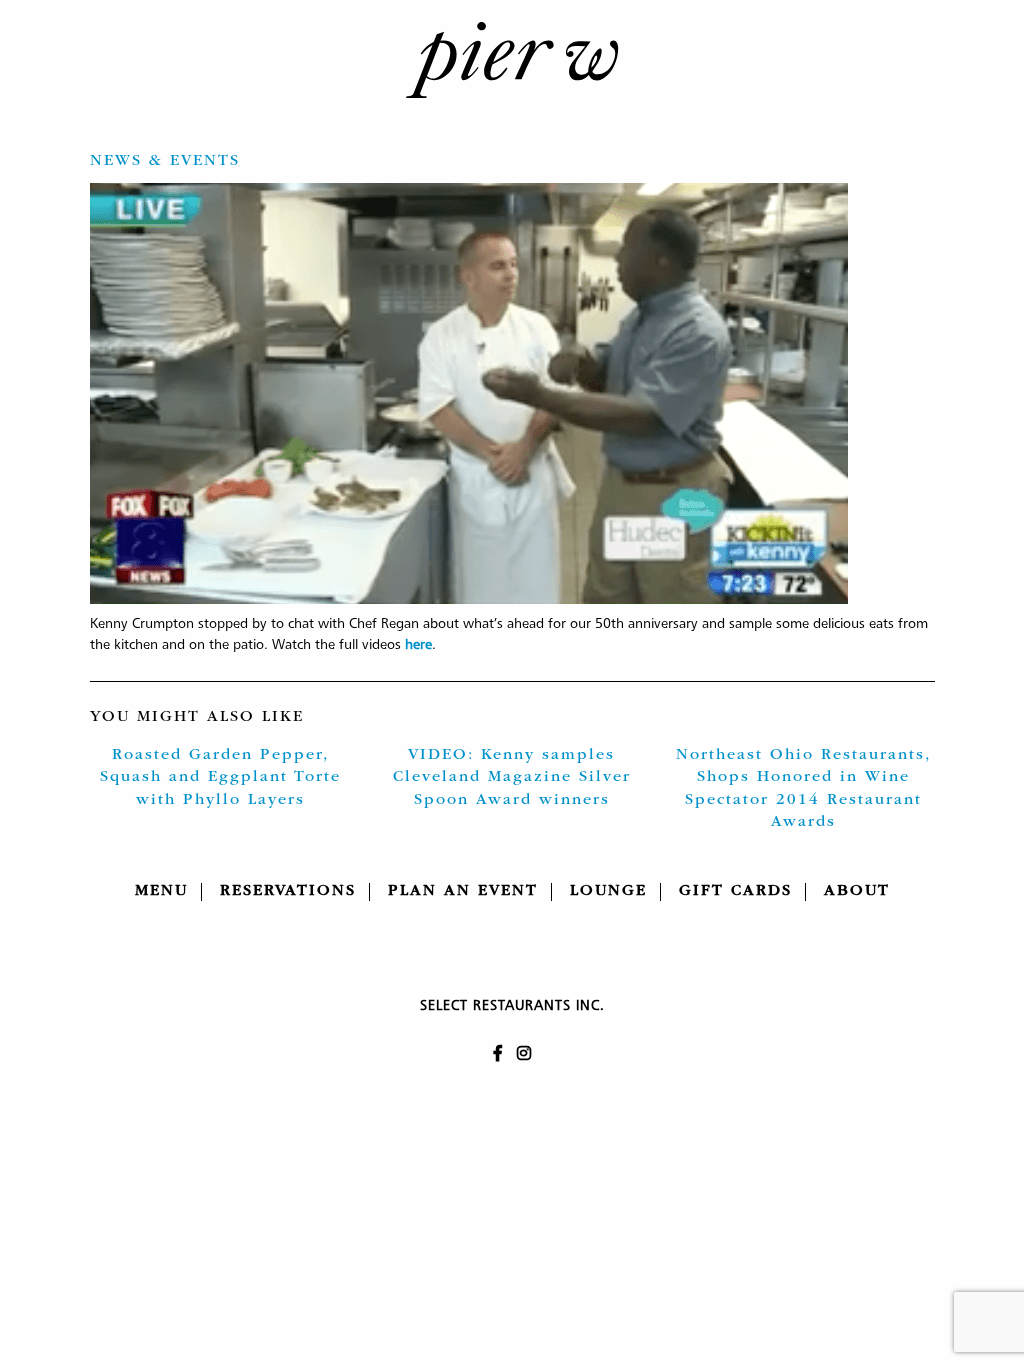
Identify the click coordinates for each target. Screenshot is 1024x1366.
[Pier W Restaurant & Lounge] (512, 60)
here (418, 645)
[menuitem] (162, 892)
